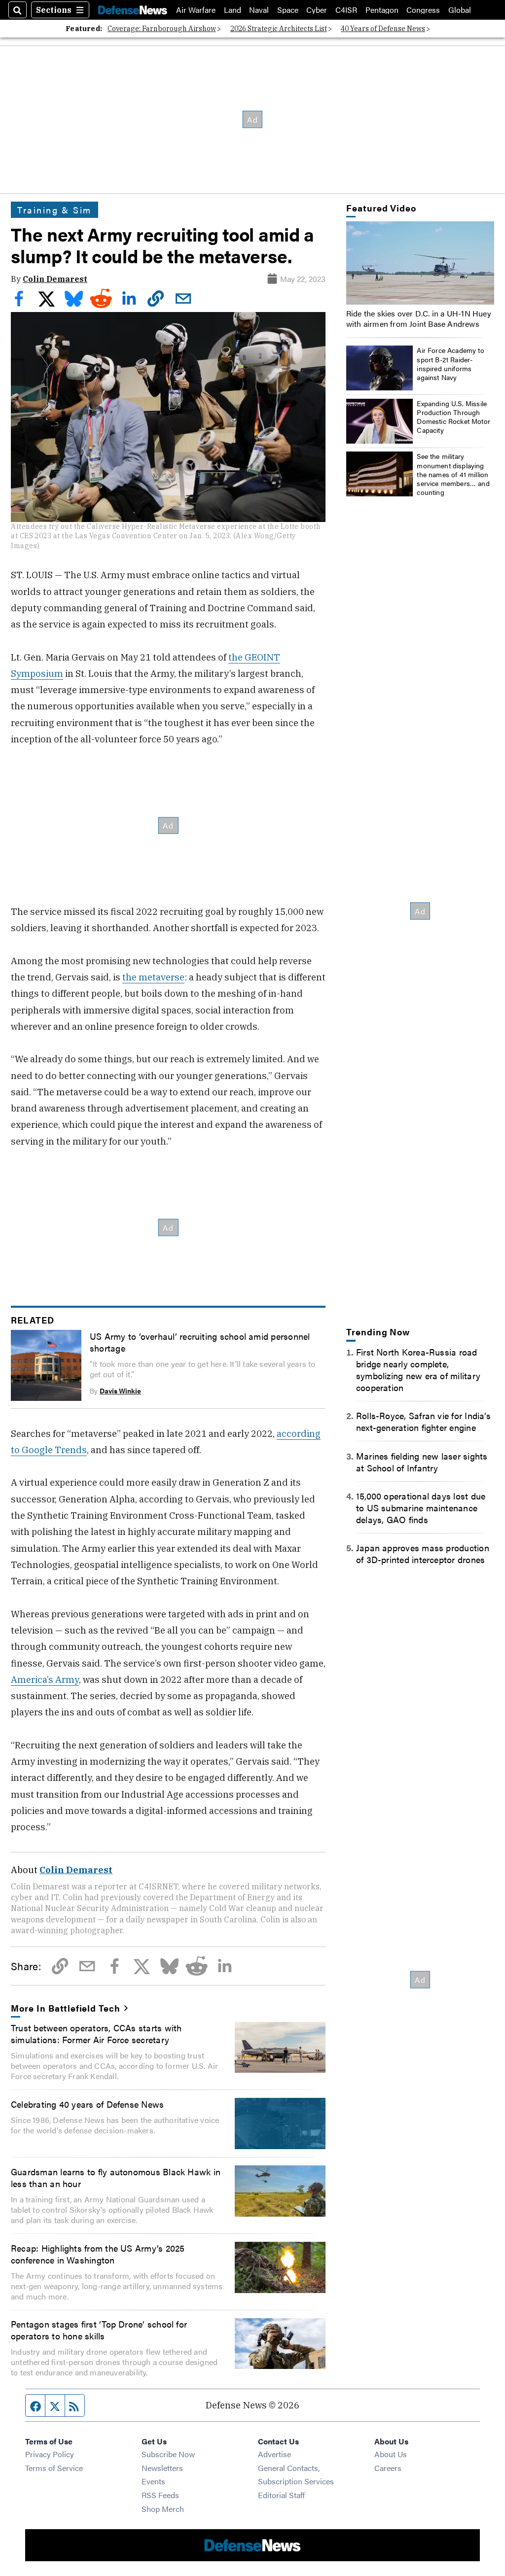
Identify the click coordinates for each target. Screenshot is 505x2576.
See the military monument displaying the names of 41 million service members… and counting (453, 474)
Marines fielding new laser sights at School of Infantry (422, 1462)
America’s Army (45, 1679)
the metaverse (153, 977)
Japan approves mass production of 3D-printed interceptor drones (423, 1553)
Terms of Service (54, 2468)
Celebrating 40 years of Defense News (87, 2104)
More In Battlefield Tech (66, 2008)
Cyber (317, 10)
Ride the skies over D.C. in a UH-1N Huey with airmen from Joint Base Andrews (419, 318)
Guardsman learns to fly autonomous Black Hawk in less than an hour (116, 2177)
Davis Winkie (120, 1391)
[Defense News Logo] (133, 10)
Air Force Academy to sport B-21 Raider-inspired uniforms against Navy (451, 364)
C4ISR (346, 10)
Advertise (274, 2454)
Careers (388, 2468)
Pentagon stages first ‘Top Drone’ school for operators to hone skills (99, 2330)
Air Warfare (196, 10)
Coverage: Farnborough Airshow (162, 29)
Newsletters (162, 2468)
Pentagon (382, 10)
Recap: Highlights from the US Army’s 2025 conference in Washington (98, 2254)
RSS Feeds (160, 2495)
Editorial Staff (281, 2495)
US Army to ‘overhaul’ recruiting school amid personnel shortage (200, 1342)
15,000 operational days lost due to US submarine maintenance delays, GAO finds (421, 1507)
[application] (420, 263)
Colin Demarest (55, 279)
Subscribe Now (168, 2454)
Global (460, 10)
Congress (423, 10)
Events (153, 2481)
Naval (259, 10)
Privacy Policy (50, 2454)
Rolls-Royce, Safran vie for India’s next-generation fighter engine (423, 1421)
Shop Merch (163, 2509)
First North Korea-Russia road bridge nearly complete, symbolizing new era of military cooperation (418, 1369)
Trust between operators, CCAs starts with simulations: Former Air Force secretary (96, 2033)
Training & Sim (54, 209)
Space (288, 10)
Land (233, 10)
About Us (391, 2454)
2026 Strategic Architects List (279, 29)
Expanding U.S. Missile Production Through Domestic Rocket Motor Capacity (453, 417)
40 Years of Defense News (383, 29)
